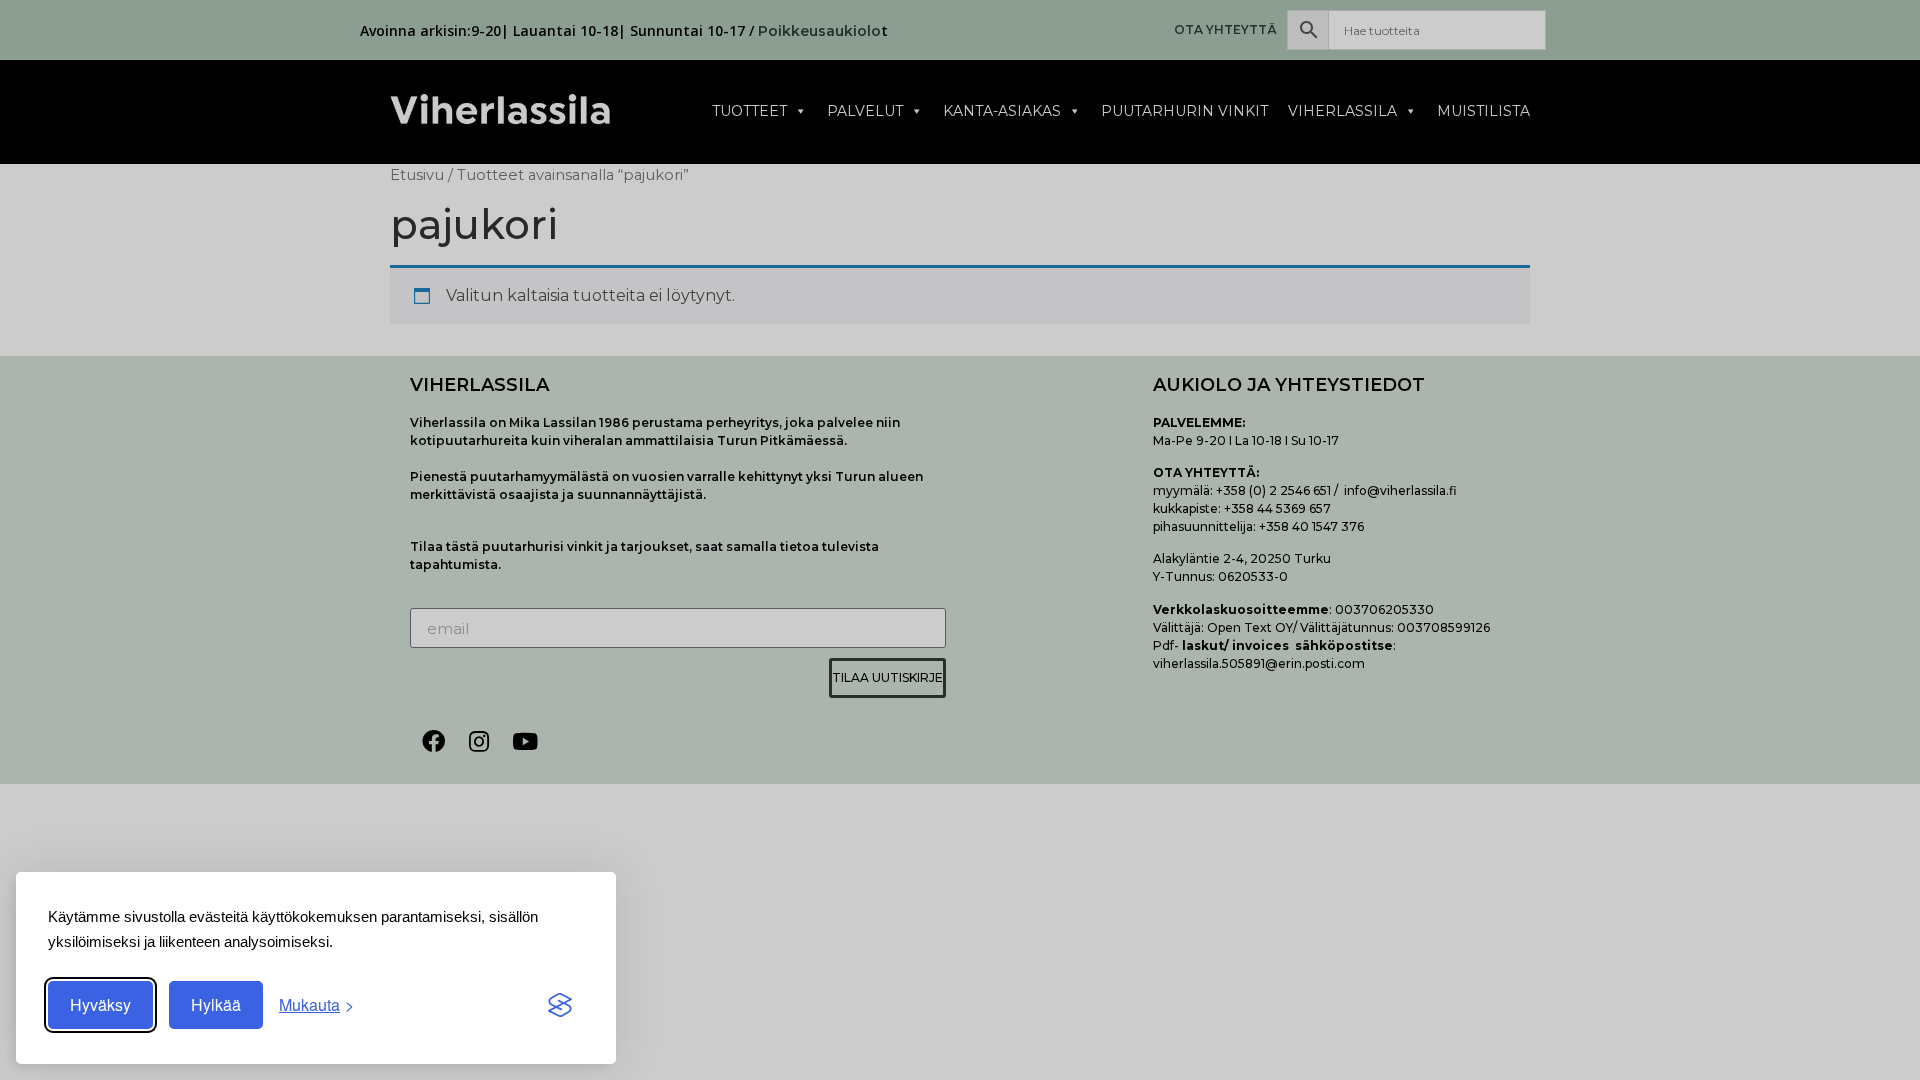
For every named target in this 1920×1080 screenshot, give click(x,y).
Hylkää (216, 1004)
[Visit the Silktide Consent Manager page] (560, 1005)
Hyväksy (100, 1004)
